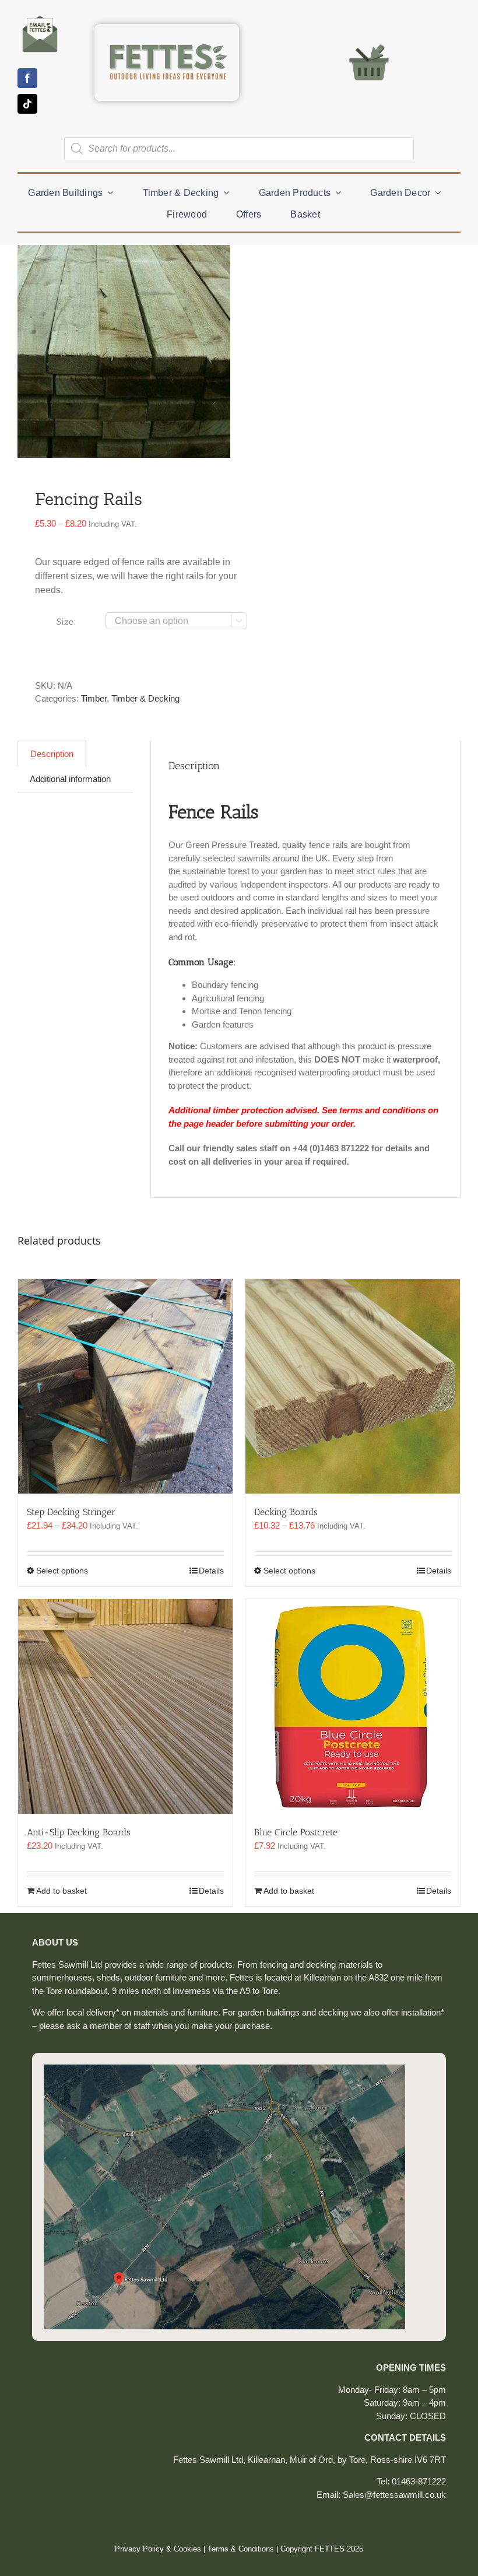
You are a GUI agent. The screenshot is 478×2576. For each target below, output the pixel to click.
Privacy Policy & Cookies (158, 2549)
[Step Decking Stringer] (125, 1386)
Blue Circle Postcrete (296, 1832)
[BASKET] (369, 43)
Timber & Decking (145, 698)
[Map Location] (224, 2069)
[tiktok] (27, 104)
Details (211, 1571)
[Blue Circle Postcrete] (353, 1706)
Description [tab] (52, 754)
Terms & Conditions (241, 2549)
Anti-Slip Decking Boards (79, 1832)
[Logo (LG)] (167, 33)
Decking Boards (286, 1512)
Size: (66, 622)
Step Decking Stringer (71, 1512)
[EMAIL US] (40, 16)
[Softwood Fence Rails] (124, 351)
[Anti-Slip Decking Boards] (125, 1706)
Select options (62, 1571)
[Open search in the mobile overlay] (239, 149)
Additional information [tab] (70, 779)
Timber (94, 698)
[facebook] (27, 78)
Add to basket (61, 1891)
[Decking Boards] (353, 1386)
